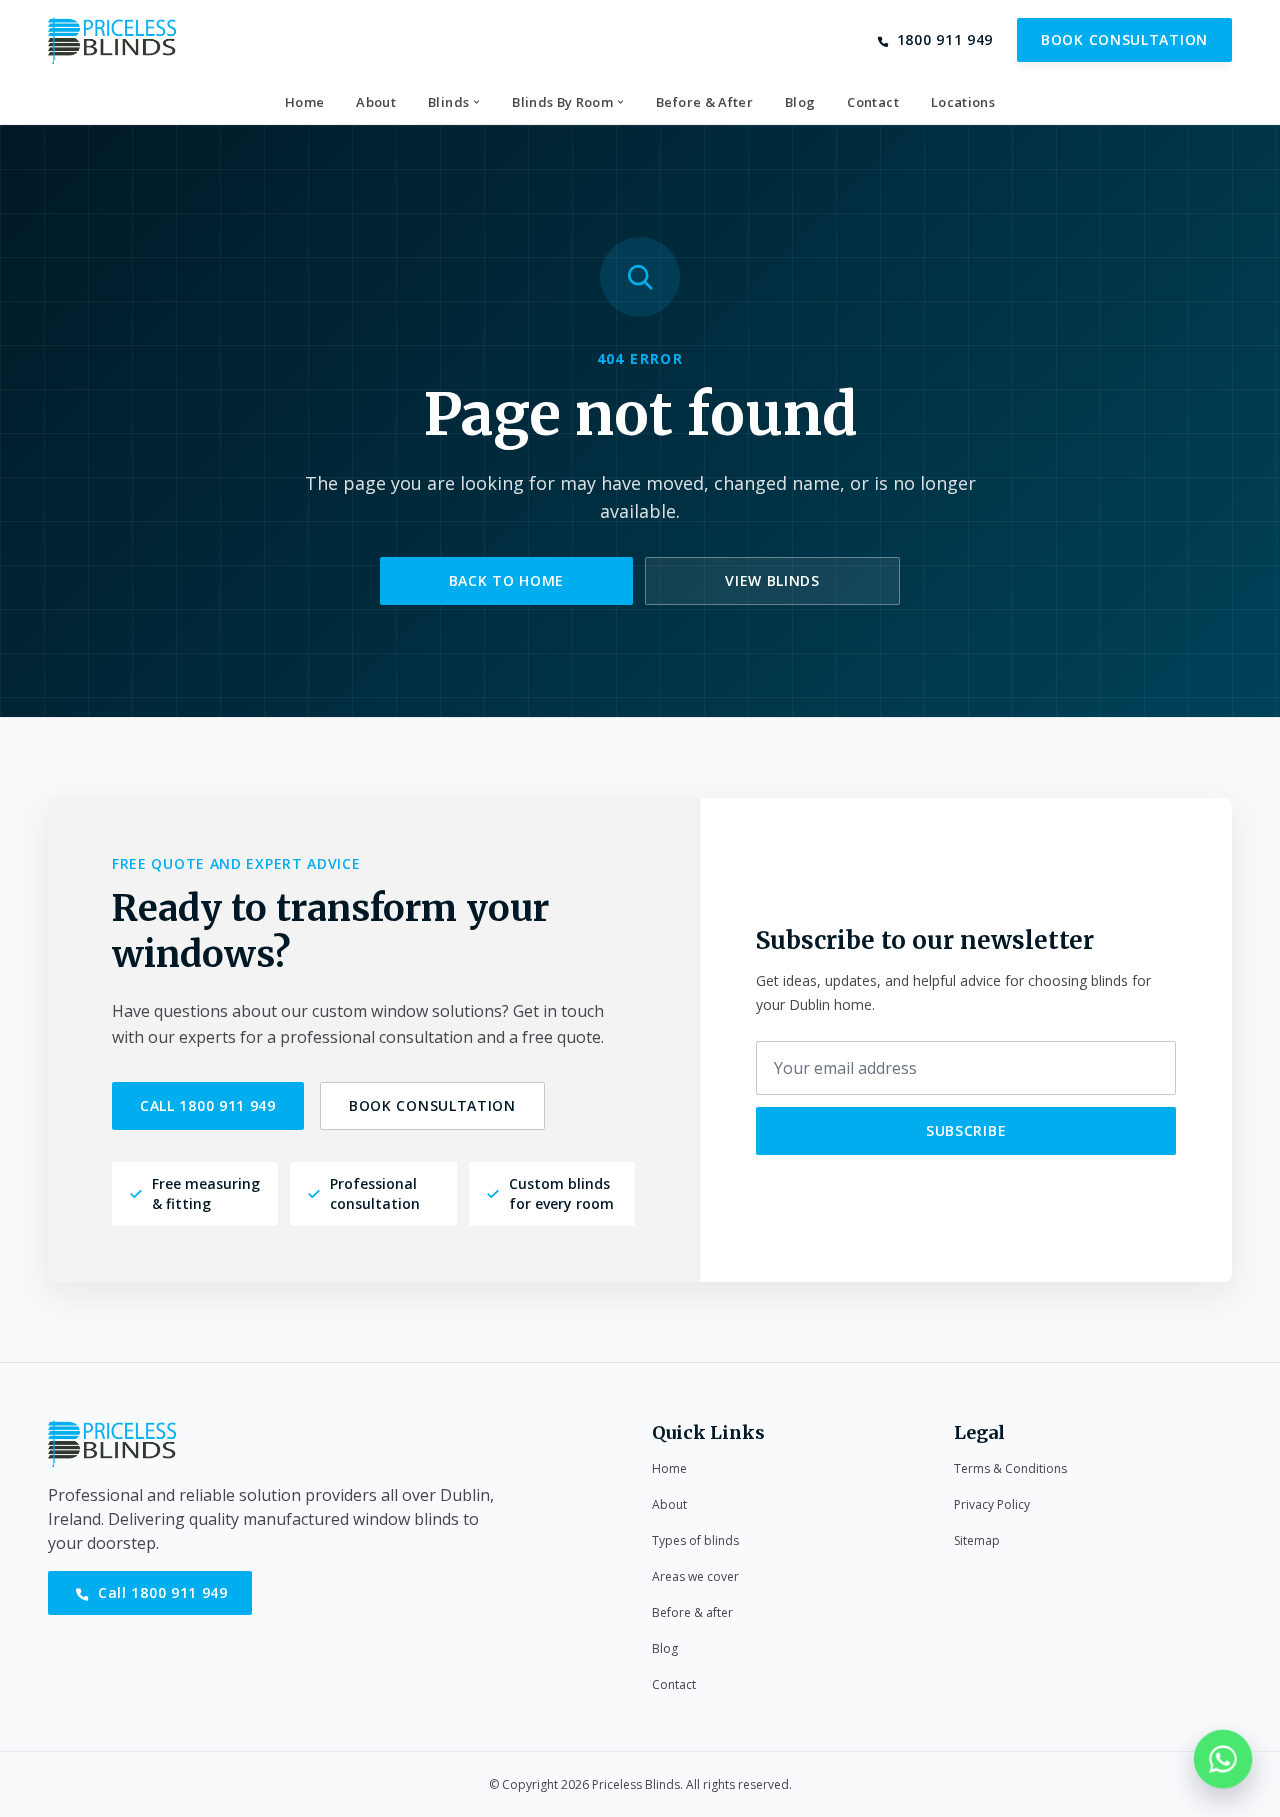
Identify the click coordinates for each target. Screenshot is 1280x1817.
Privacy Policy (992, 1504)
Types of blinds (695, 1540)
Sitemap (977, 1540)
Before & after (692, 1612)
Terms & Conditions (1010, 1468)
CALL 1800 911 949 (208, 1105)
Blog (665, 1648)
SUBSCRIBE (966, 1130)
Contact (674, 1684)
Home (669, 1468)
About (669, 1504)
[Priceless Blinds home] (112, 40)
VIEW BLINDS (772, 580)
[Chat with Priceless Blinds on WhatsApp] (1223, 1760)
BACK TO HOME (506, 580)
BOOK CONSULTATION (1124, 39)
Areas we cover (695, 1576)
